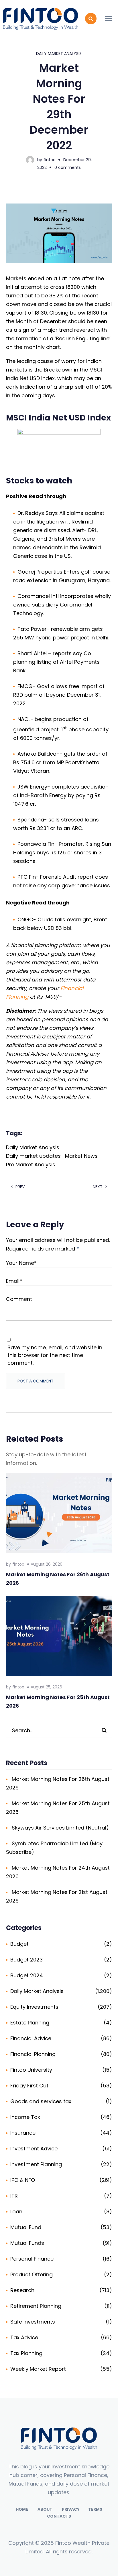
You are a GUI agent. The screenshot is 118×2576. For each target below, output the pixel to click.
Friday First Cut (29, 2086)
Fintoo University (31, 2070)
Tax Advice (24, 2337)
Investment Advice (34, 2149)
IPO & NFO (23, 2180)
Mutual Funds (27, 2243)
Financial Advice (31, 2038)
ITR (14, 2196)
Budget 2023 (26, 1960)
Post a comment (36, 1381)
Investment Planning (36, 2164)
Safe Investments (33, 2322)
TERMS (95, 2509)
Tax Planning (26, 2353)
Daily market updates (33, 1156)
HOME (22, 2509)
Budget (19, 1944)
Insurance (23, 2133)
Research (22, 2290)
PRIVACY (71, 2509)
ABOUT (45, 2509)
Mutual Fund (26, 2227)
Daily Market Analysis (59, 54)
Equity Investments (34, 2007)
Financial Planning (33, 2054)
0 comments (68, 167)
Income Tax (25, 2117)
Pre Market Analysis (31, 1164)
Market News (81, 1156)
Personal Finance (32, 2259)
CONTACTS (59, 2516)
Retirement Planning (36, 2306)
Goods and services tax (41, 2101)
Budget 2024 (27, 1975)
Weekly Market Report (38, 2369)
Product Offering (32, 2274)
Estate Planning (30, 2023)
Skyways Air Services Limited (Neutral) (60, 1828)
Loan (16, 2211)
